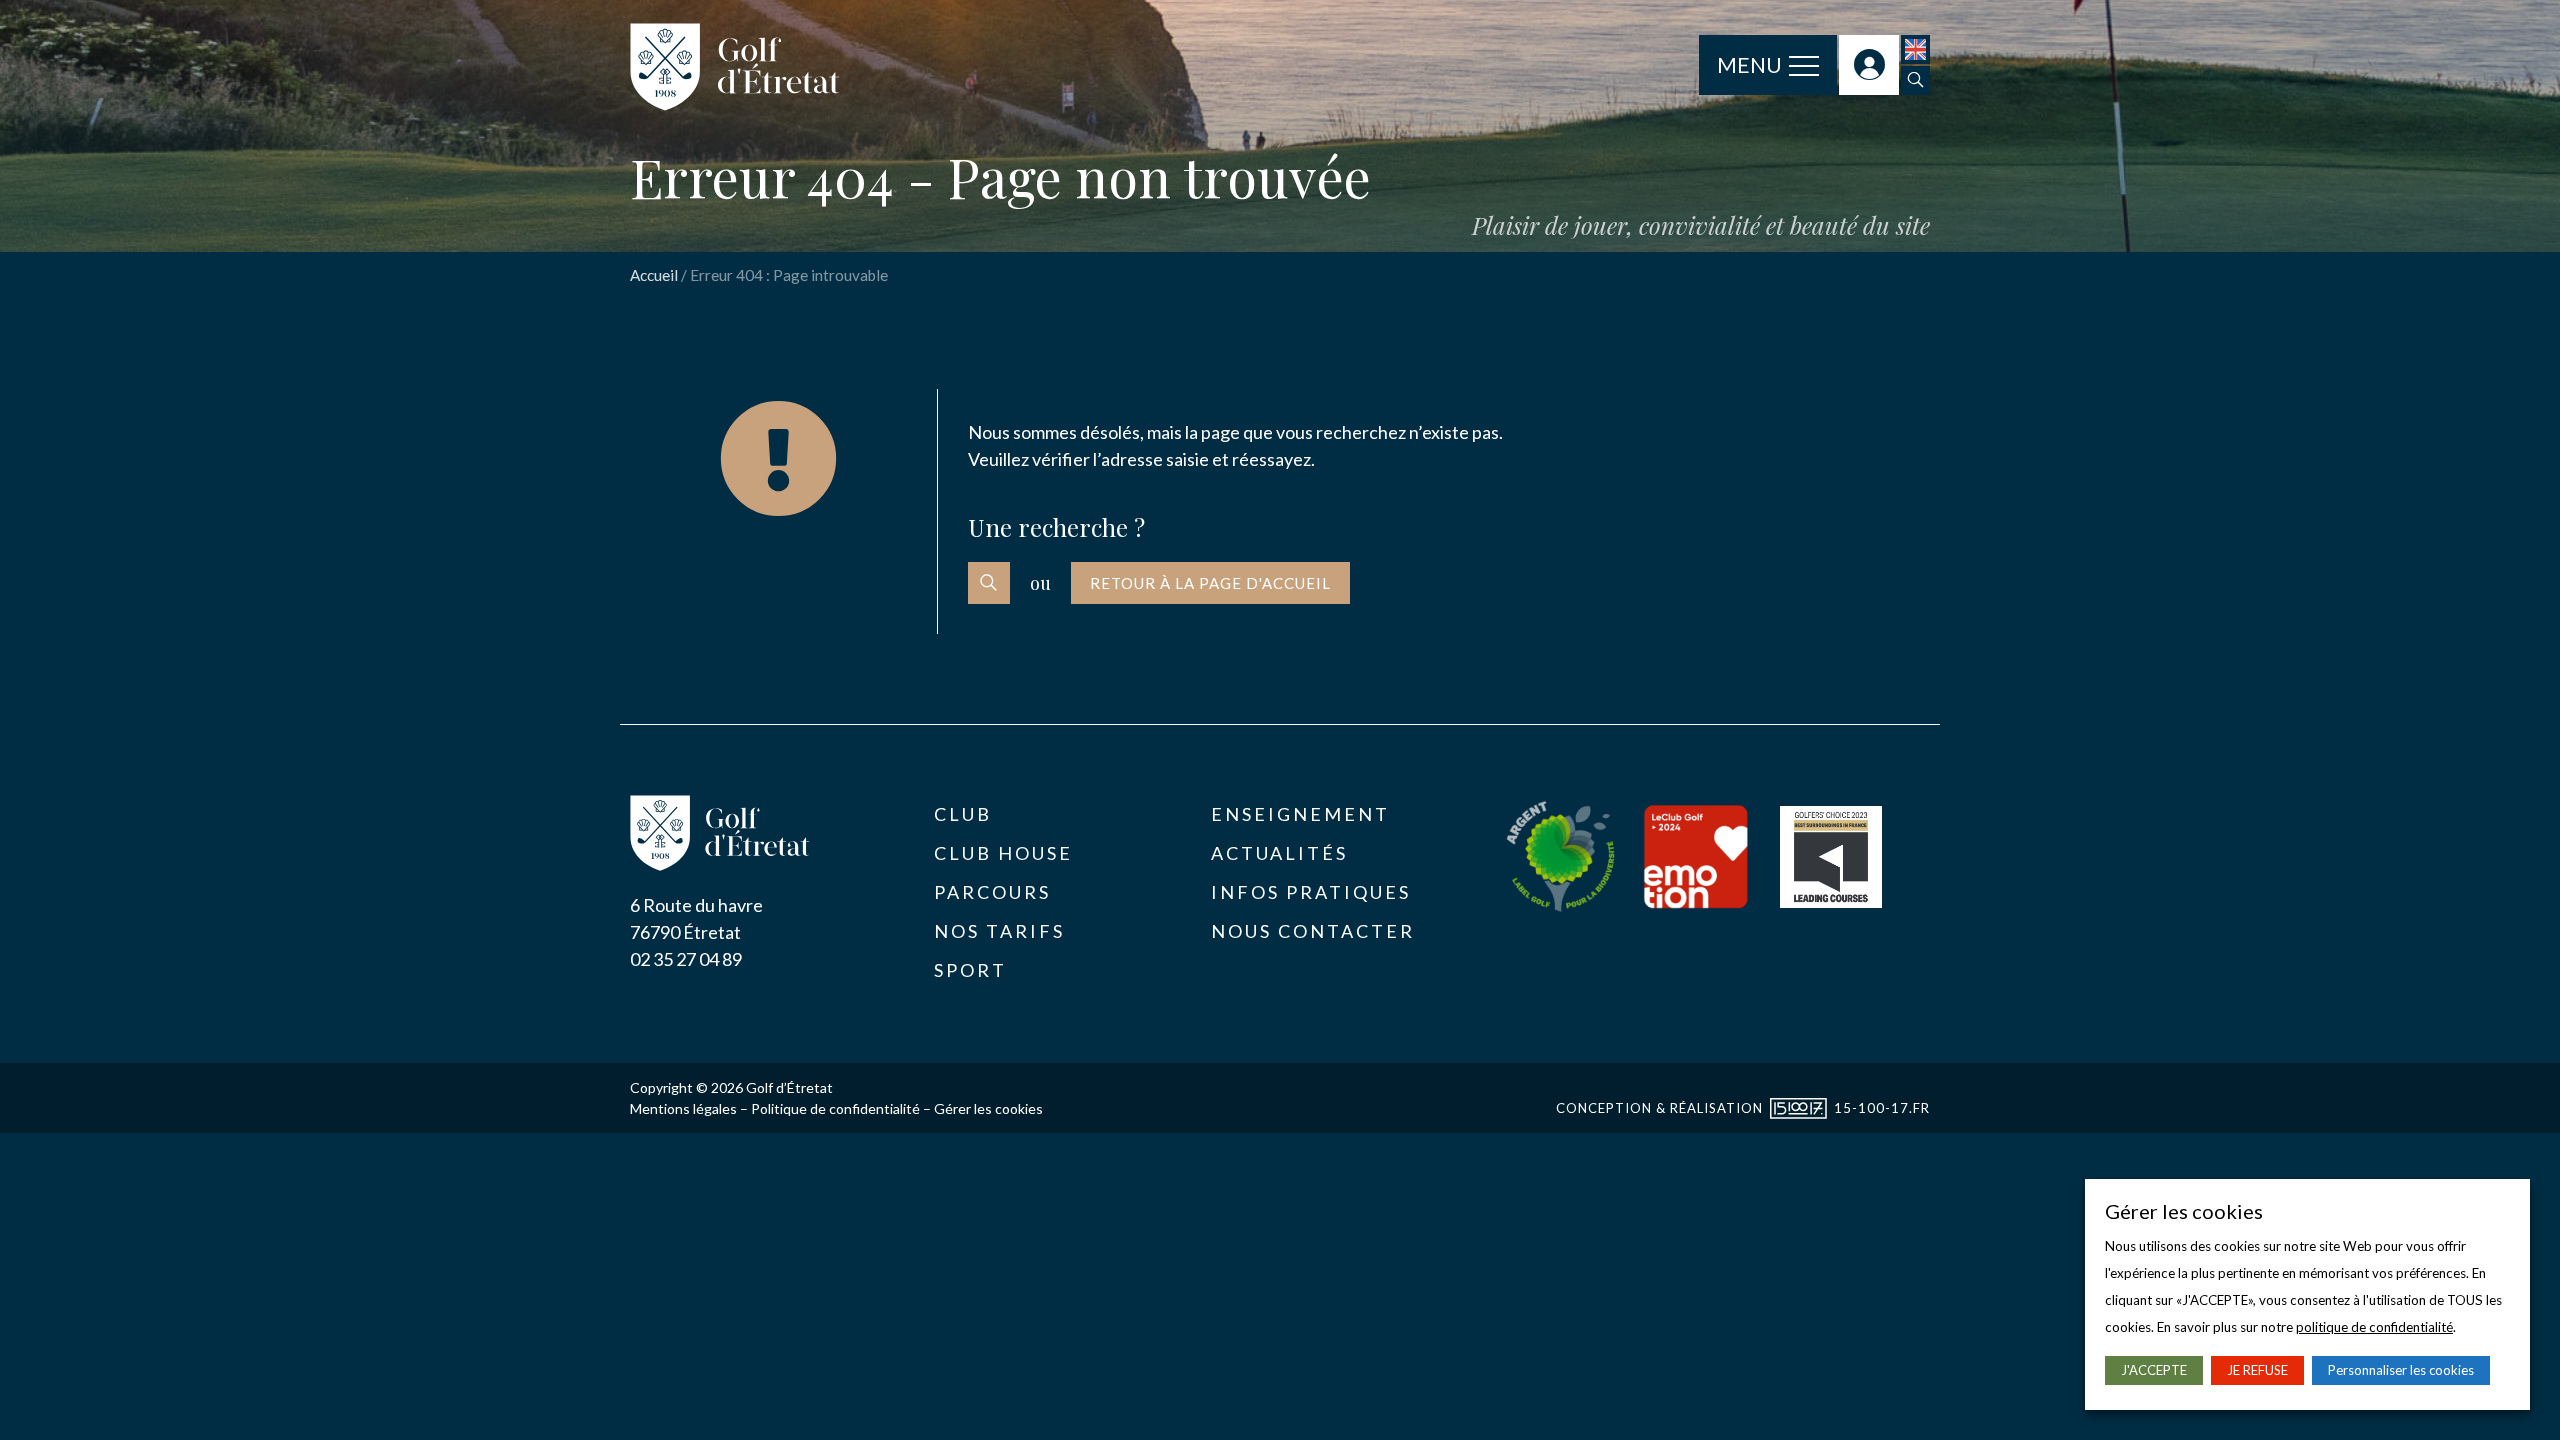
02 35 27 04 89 (686, 959)
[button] (1915, 80)
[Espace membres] (1869, 65)
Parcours (992, 892)
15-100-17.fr (1882, 1108)
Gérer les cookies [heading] (2184, 1211)
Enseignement (1300, 814)
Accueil (654, 275)
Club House (1003, 853)
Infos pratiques (1311, 892)
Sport (970, 970)
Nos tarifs (999, 931)
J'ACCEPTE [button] (2154, 1370)
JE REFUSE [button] (2257, 1370)
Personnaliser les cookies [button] (2401, 1370)
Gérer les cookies (988, 1108)
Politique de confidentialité (835, 1108)
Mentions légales (683, 1108)
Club (963, 814)
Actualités (1279, 853)
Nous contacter (1313, 931)
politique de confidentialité (2374, 1327)
